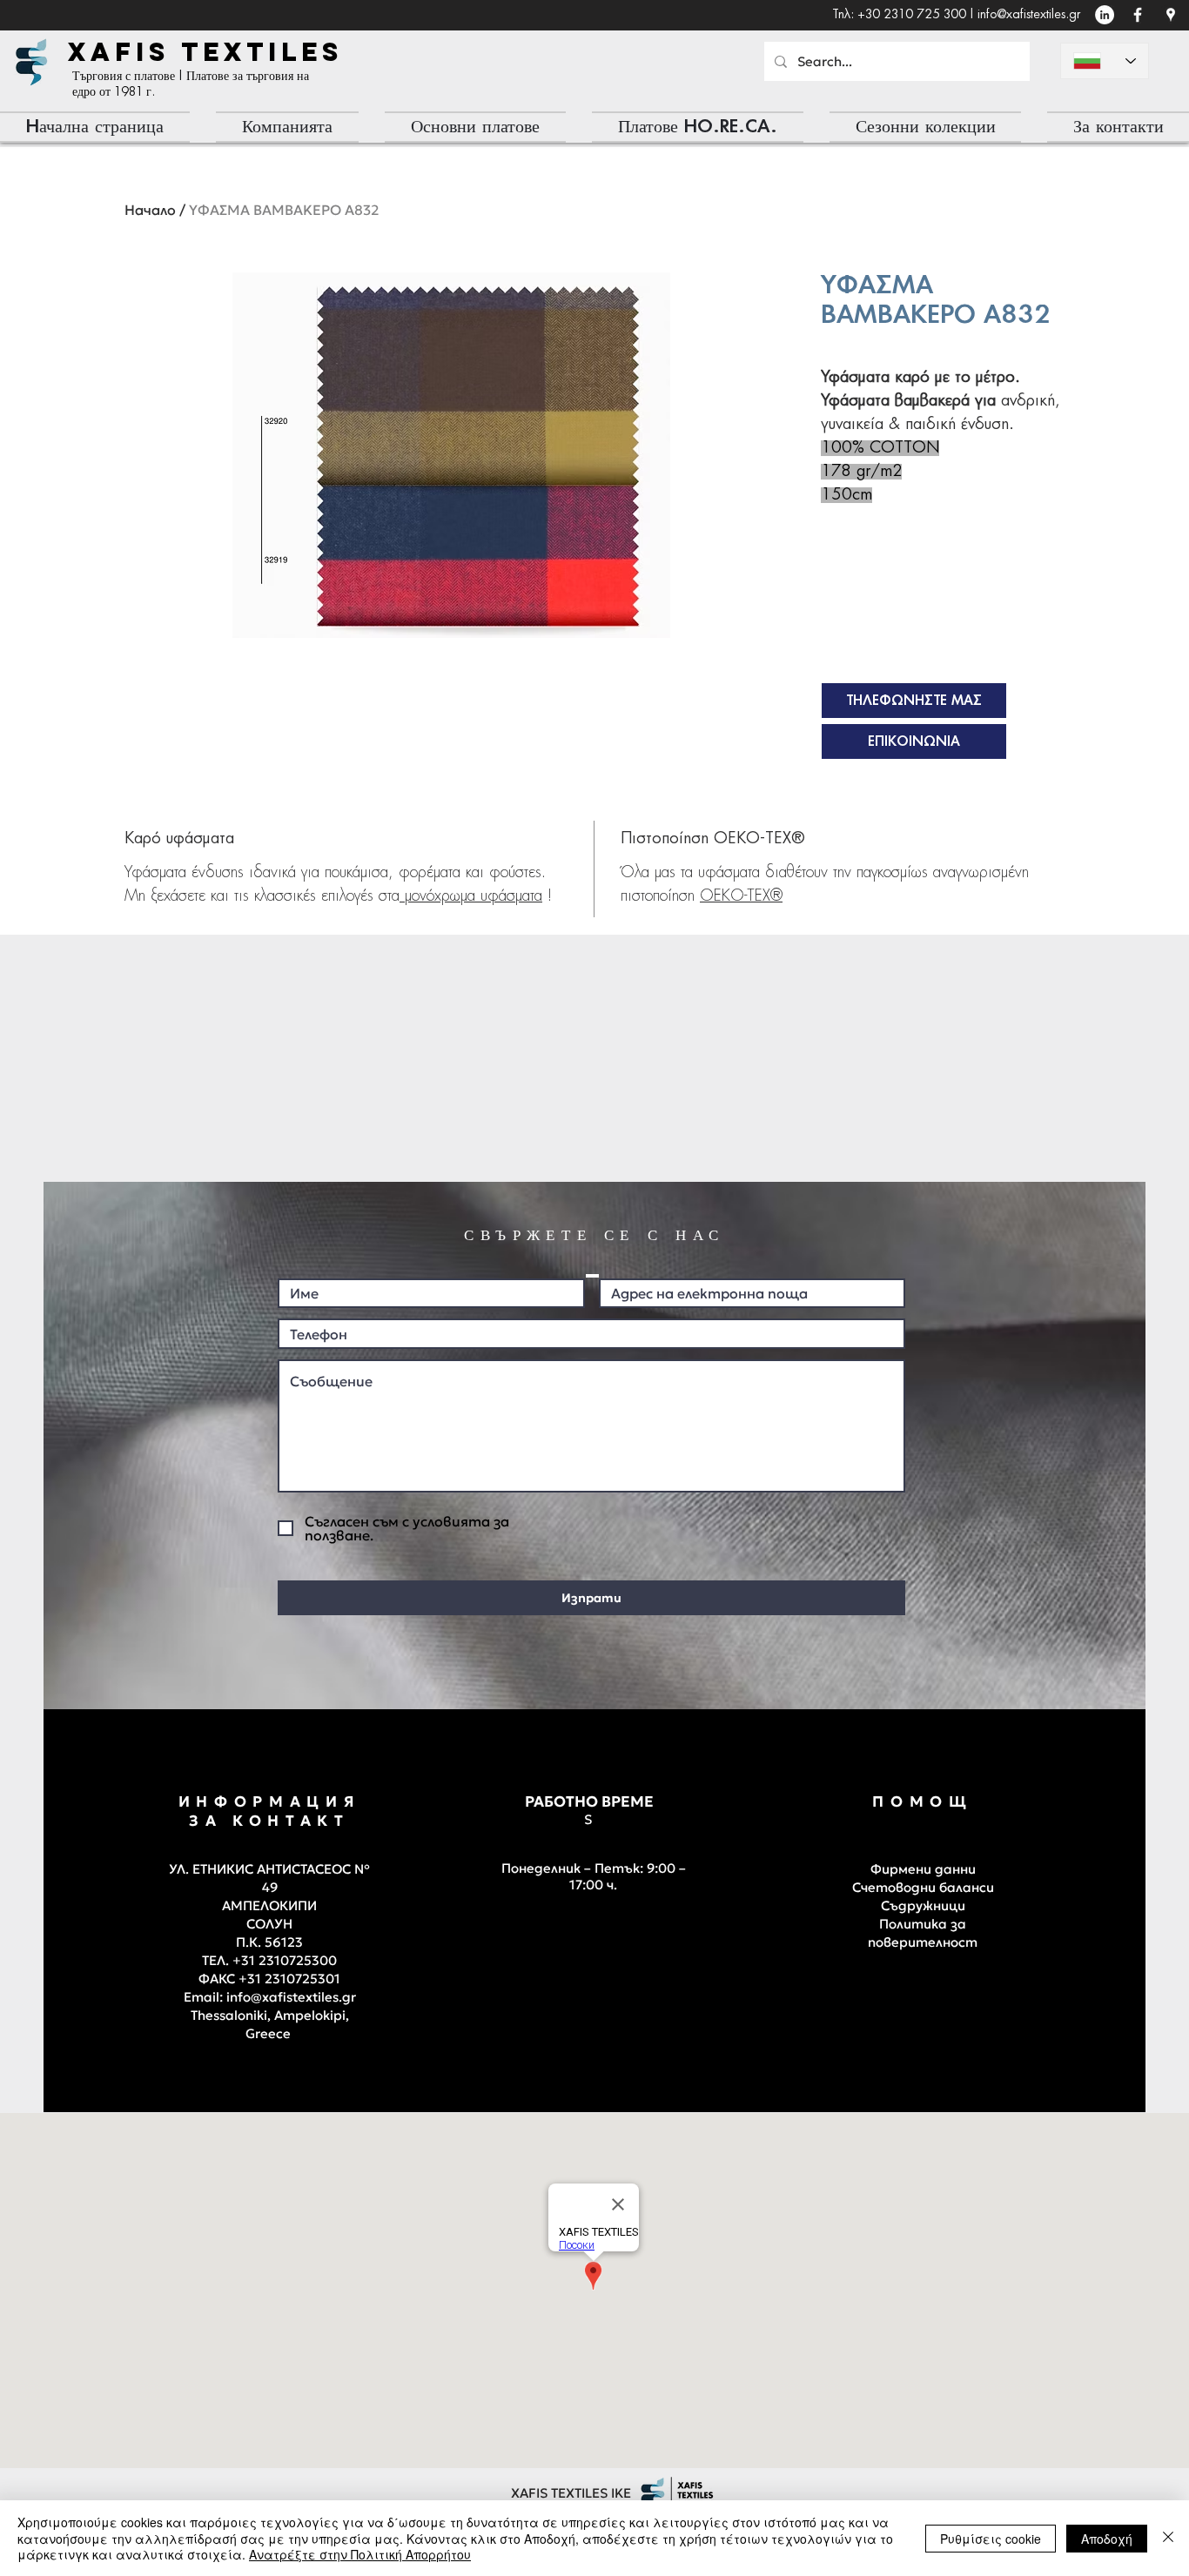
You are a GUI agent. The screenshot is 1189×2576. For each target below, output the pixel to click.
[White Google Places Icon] (1171, 15)
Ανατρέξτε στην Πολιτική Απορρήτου (360, 2554)
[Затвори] (1168, 2538)
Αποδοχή (1107, 2539)
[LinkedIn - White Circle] (1105, 15)
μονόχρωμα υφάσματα (471, 896)
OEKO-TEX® (741, 896)
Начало (150, 210)
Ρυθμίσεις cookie (991, 2539)
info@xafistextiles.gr (1029, 15)
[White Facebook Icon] (1138, 15)
